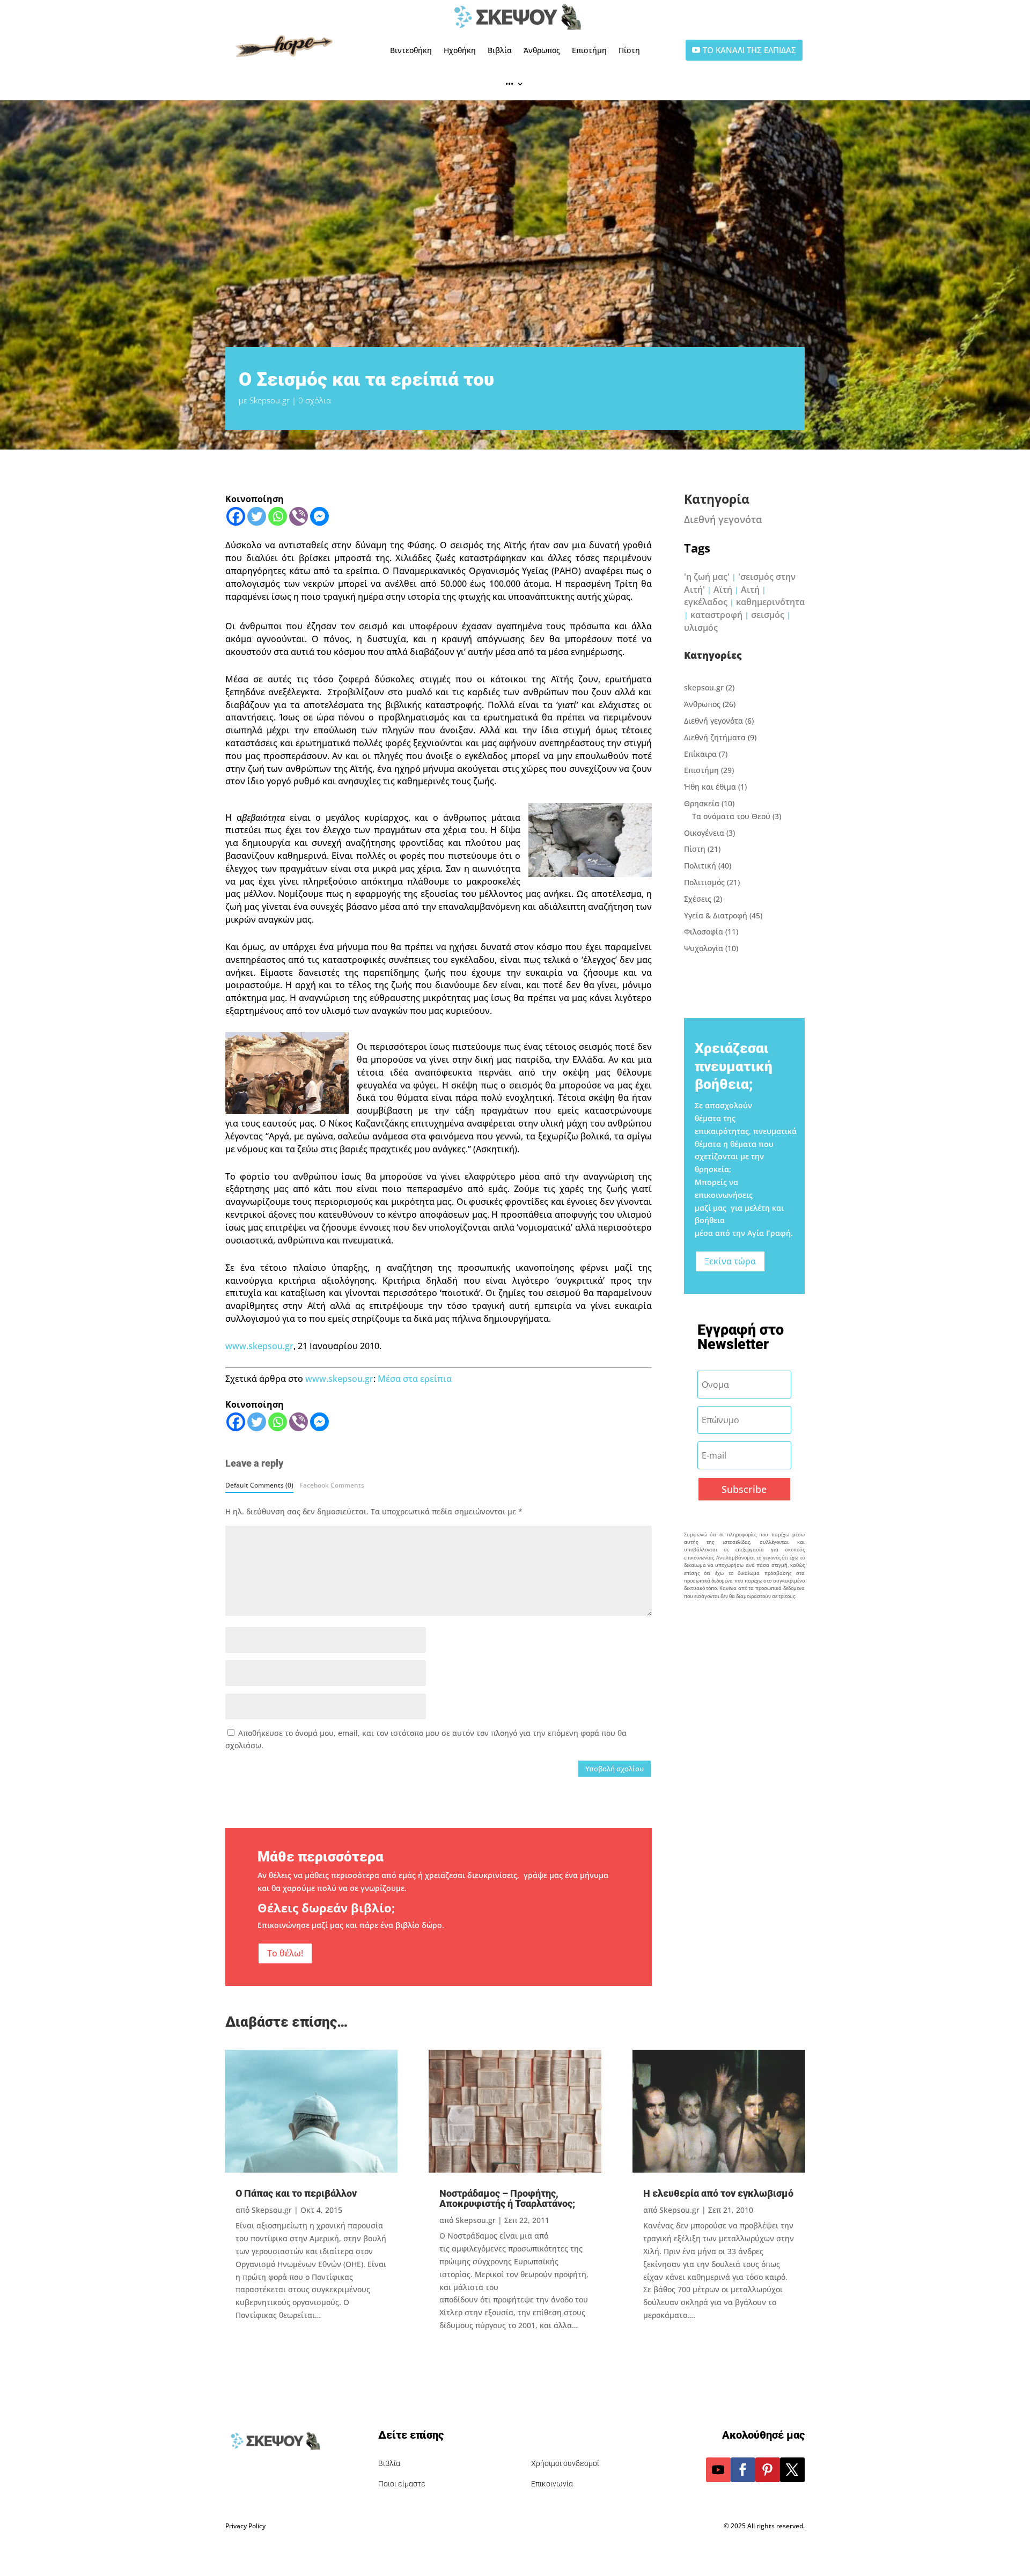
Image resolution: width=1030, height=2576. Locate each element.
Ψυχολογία (704, 948)
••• (509, 83)
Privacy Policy (245, 2526)
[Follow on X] (792, 2470)
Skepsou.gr (270, 400)
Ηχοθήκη (460, 50)
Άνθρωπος (542, 50)
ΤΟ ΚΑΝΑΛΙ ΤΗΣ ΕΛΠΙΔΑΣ (749, 50)
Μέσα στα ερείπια (415, 1379)
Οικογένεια (704, 833)
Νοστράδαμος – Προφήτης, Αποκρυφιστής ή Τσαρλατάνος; (507, 2198)
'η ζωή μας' (707, 577)
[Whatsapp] (278, 516)
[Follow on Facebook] (743, 2470)
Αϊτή (723, 590)
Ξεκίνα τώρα (730, 1261)
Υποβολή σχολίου (615, 1769)
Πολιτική (700, 866)
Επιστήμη (589, 50)
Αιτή (750, 590)
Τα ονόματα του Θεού (731, 816)
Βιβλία (500, 50)
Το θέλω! (285, 1953)
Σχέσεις (698, 899)
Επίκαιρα (700, 754)
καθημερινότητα (770, 602)
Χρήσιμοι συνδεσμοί (565, 2463)
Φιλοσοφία (704, 932)
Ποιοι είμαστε (402, 2484)
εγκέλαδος (706, 602)
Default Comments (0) (259, 1485)
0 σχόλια (315, 400)
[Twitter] (257, 516)
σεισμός (768, 615)
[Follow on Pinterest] (768, 2470)
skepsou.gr (704, 687)
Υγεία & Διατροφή (716, 915)
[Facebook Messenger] (319, 516)
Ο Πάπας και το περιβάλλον (296, 2193)
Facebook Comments (332, 1485)
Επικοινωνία (552, 2484)
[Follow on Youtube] (718, 2470)
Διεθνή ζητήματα (715, 737)
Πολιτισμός (704, 882)
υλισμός (701, 628)
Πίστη (629, 50)
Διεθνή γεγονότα (723, 519)
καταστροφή (716, 615)
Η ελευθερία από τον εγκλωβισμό (718, 2193)
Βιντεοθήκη (411, 50)
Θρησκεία (702, 803)
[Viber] (299, 516)
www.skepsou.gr (259, 1346)
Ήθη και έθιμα (710, 787)
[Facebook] (236, 516)
